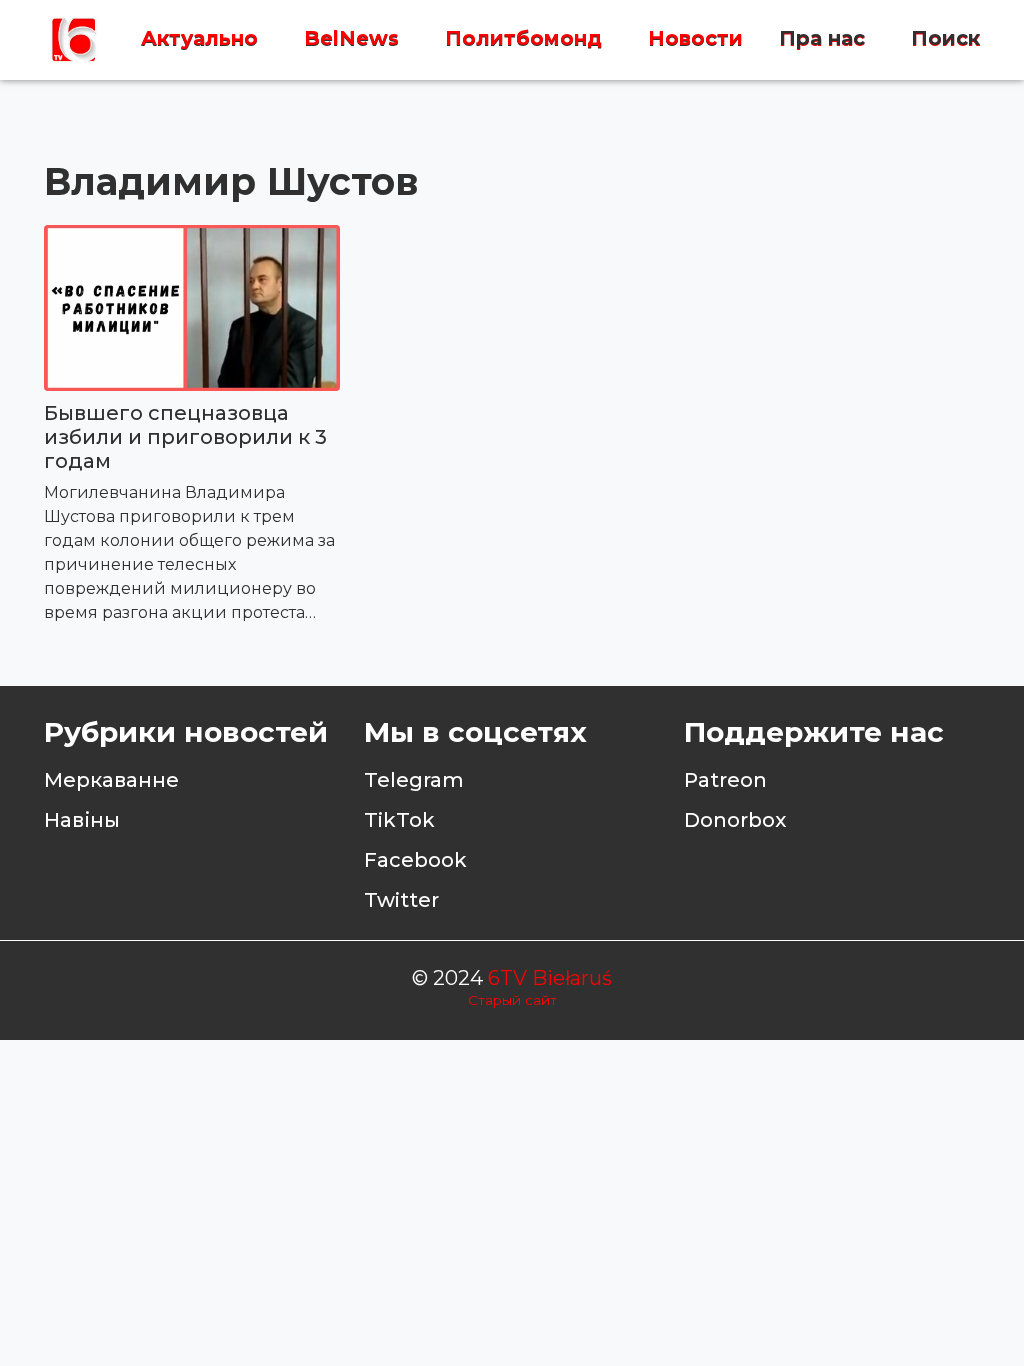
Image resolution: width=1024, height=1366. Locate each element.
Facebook (415, 860)
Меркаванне (111, 780)
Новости (695, 39)
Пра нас (822, 39)
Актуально (199, 39)
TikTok (399, 820)
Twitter (401, 900)
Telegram (414, 780)
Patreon (725, 780)
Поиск (945, 39)
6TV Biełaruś (550, 978)
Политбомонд (523, 39)
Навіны (82, 820)
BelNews (351, 39)
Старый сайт (512, 1000)
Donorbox (735, 820)
